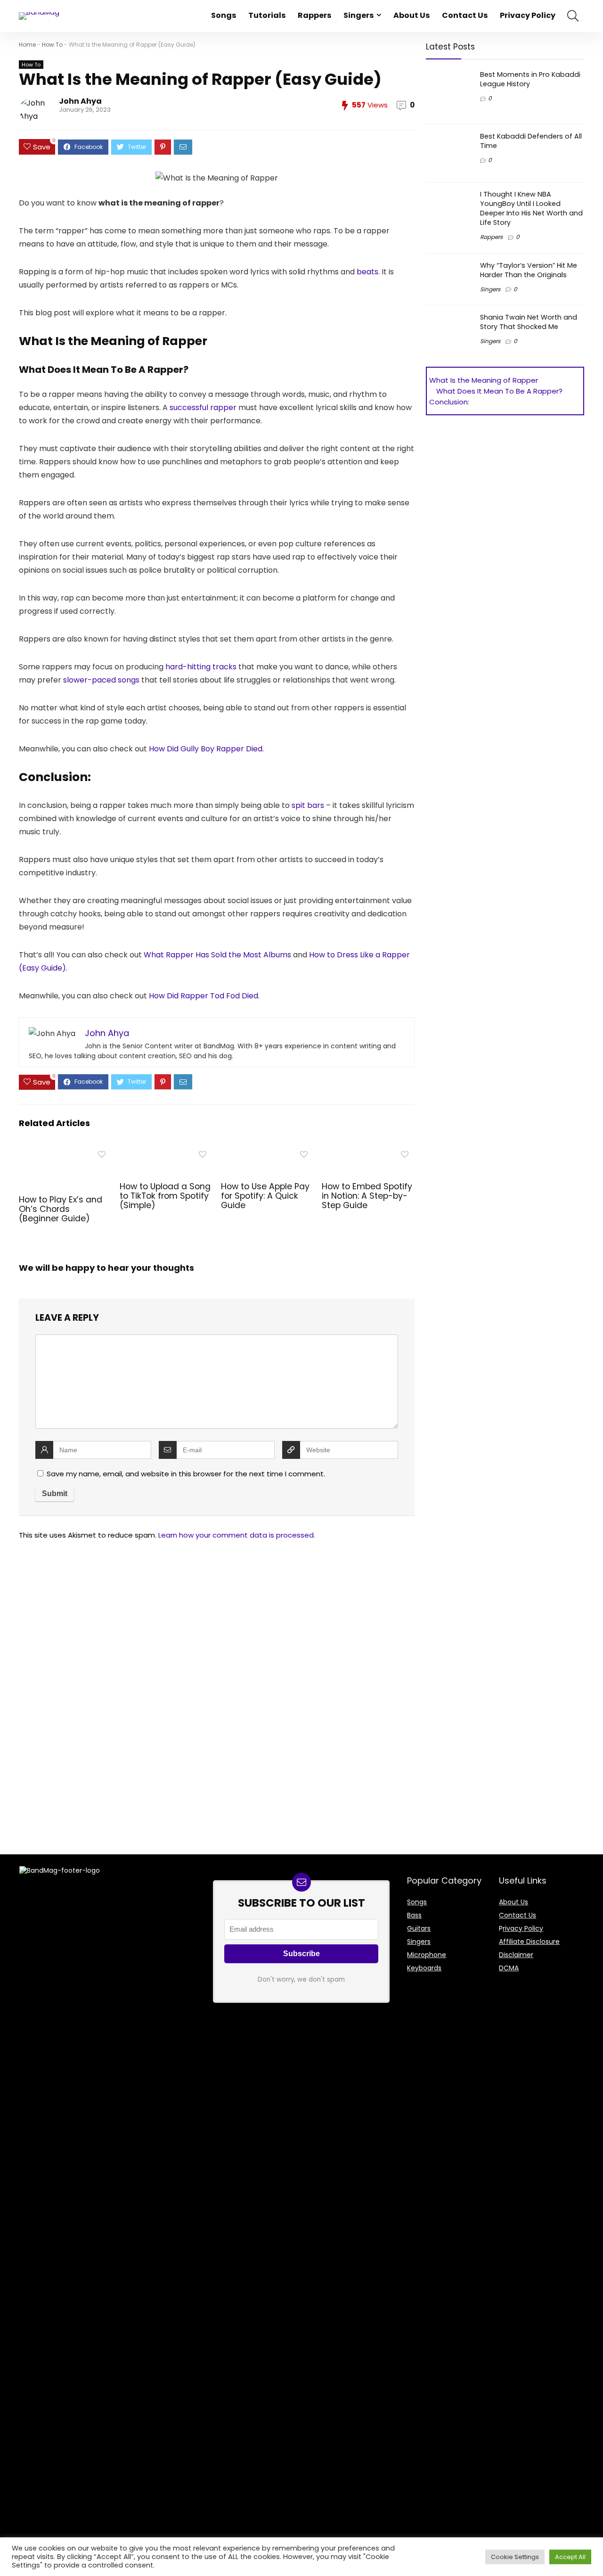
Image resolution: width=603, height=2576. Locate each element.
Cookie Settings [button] (515, 2557)
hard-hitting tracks (201, 667)
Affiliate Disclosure (529, 1942)
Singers (359, 15)
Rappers (314, 15)
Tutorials (267, 15)
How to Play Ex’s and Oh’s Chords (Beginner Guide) (61, 1209)
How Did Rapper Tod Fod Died (204, 996)
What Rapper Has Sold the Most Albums (217, 955)
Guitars (419, 1928)
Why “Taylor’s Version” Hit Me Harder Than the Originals (529, 270)
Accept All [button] (570, 2557)
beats (367, 272)
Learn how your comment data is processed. (237, 1535)
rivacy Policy (523, 1928)
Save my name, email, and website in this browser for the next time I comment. (186, 1474)
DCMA (509, 1968)
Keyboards (424, 1968)
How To (52, 45)
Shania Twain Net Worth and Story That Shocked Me (529, 322)
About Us (412, 15)
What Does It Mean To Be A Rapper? (499, 391)
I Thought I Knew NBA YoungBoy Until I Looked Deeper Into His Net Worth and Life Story (531, 208)
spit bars (308, 805)
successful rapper (203, 407)
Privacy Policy (528, 15)
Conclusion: (449, 402)
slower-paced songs (101, 680)
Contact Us (465, 15)
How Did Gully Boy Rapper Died (206, 749)
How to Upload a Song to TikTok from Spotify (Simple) (165, 1196)
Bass (414, 1915)
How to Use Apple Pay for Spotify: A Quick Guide (265, 1196)
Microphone (427, 1955)
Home (27, 45)
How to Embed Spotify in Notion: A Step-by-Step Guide (367, 1196)
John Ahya (80, 101)
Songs (224, 15)
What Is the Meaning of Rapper (484, 380)
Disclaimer (516, 1955)
